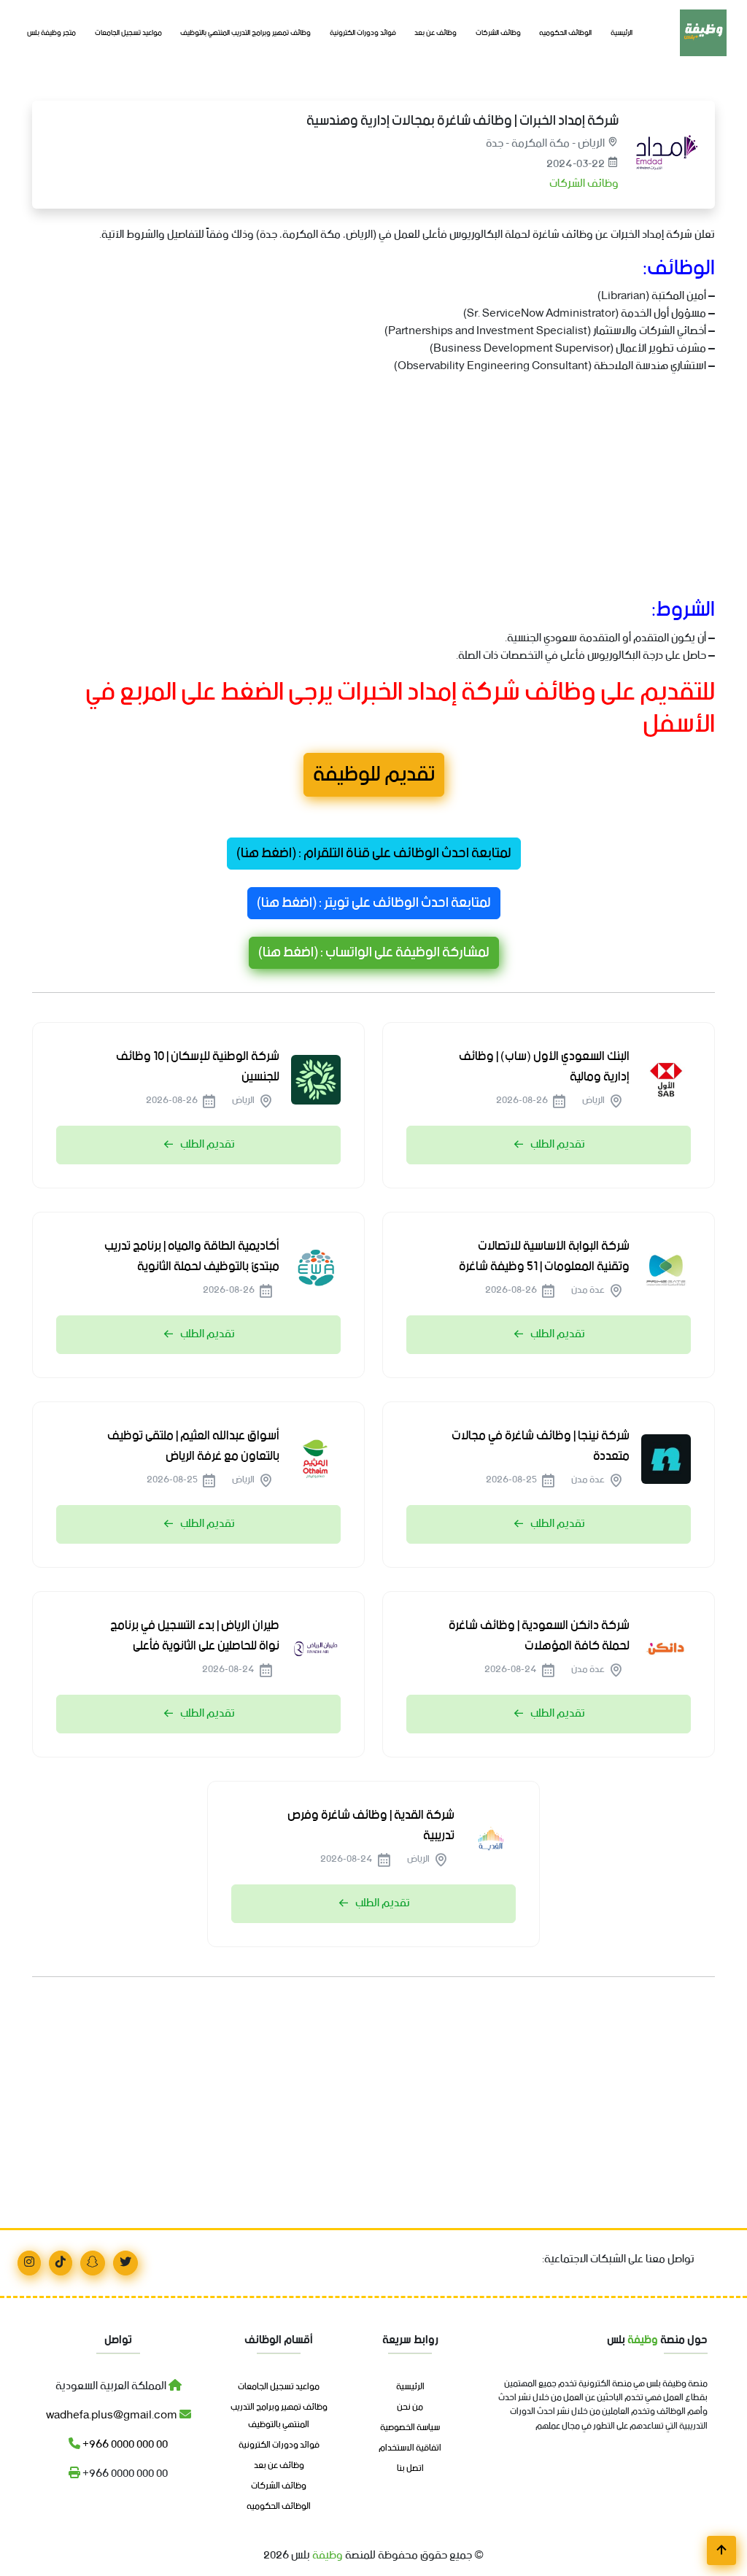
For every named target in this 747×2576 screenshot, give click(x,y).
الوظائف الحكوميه (565, 33)
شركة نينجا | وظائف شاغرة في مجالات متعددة (541, 1446)
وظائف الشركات (498, 33)
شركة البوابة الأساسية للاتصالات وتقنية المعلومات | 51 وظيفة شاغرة (544, 1256)
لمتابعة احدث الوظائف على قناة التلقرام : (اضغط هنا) (374, 854)
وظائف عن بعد (436, 33)
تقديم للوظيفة (374, 775)
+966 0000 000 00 (124, 2444)
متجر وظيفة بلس (51, 33)
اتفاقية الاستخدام (410, 2448)
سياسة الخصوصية (410, 2428)
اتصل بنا (410, 2469)
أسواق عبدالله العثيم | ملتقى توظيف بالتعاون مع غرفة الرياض (193, 1446)
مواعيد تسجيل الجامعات (128, 33)
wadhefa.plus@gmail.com (113, 2415)
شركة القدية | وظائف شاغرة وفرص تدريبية (371, 1825)
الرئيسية (622, 33)
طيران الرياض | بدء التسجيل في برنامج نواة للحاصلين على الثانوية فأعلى (195, 1636)
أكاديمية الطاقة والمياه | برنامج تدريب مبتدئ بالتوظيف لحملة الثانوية (192, 1256)
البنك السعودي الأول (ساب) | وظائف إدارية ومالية (544, 1067)
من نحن (410, 2407)
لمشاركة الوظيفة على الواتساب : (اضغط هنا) (374, 953)
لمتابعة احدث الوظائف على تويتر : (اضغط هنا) (374, 903)
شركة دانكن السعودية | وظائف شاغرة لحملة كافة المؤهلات (539, 1636)
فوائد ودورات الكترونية (363, 33)
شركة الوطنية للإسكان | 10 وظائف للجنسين (198, 1067)
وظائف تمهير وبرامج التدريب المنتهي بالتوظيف (245, 33)
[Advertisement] (373, 489)
